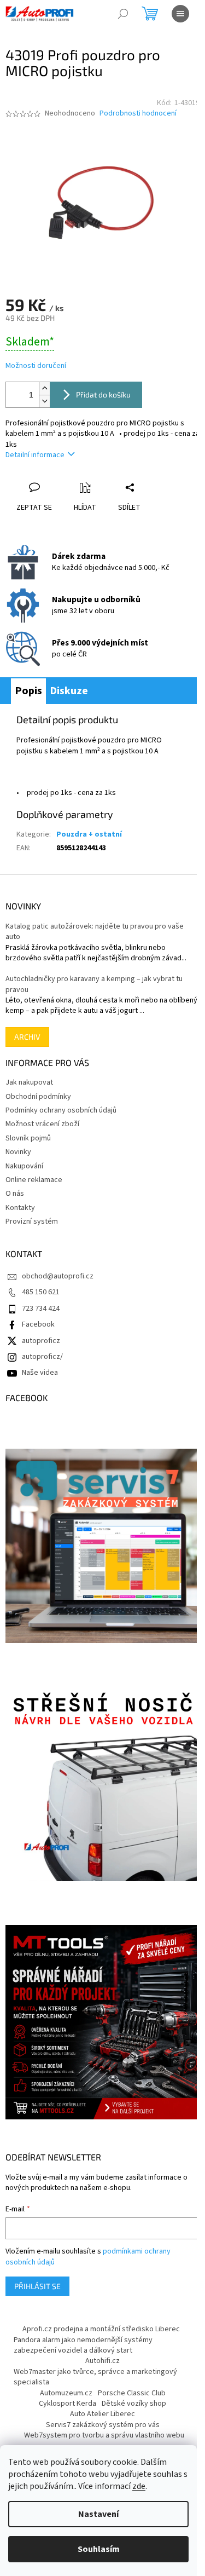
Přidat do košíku (103, 394)
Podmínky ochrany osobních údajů (61, 1110)
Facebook (38, 1324)
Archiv (27, 1037)
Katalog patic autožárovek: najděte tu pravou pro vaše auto (95, 932)
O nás (15, 1194)
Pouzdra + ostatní (89, 834)
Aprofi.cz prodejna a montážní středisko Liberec (101, 2329)
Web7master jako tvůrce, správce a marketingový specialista (95, 2377)
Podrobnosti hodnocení (138, 114)
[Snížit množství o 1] (44, 401)
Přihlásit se (37, 2286)
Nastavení (98, 2514)
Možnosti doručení (36, 366)
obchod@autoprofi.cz (58, 1276)
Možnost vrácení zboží (42, 1124)
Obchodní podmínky (38, 1097)
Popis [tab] (28, 691)
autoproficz (41, 1341)
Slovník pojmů (28, 1138)
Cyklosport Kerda (68, 2404)
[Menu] (180, 14)
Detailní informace (35, 455)
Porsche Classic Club (132, 2393)
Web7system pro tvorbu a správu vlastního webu (104, 2435)
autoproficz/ (42, 1357)
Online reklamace (34, 1180)
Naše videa (40, 1373)
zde (139, 2486)
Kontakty (20, 1208)
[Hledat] (123, 14)
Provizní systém (32, 1221)
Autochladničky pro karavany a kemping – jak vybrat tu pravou (94, 984)
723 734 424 (41, 1309)
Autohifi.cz (102, 2361)
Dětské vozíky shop (134, 2404)
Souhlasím (99, 2549)
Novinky (18, 1152)
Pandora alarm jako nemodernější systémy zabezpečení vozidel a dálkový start (83, 2345)
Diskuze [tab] (69, 691)
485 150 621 (41, 1292)
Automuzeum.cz (66, 2393)
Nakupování (24, 1166)
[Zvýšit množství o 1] (44, 388)
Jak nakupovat (29, 1082)
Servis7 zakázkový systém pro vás (103, 2425)
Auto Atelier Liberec (102, 2414)
